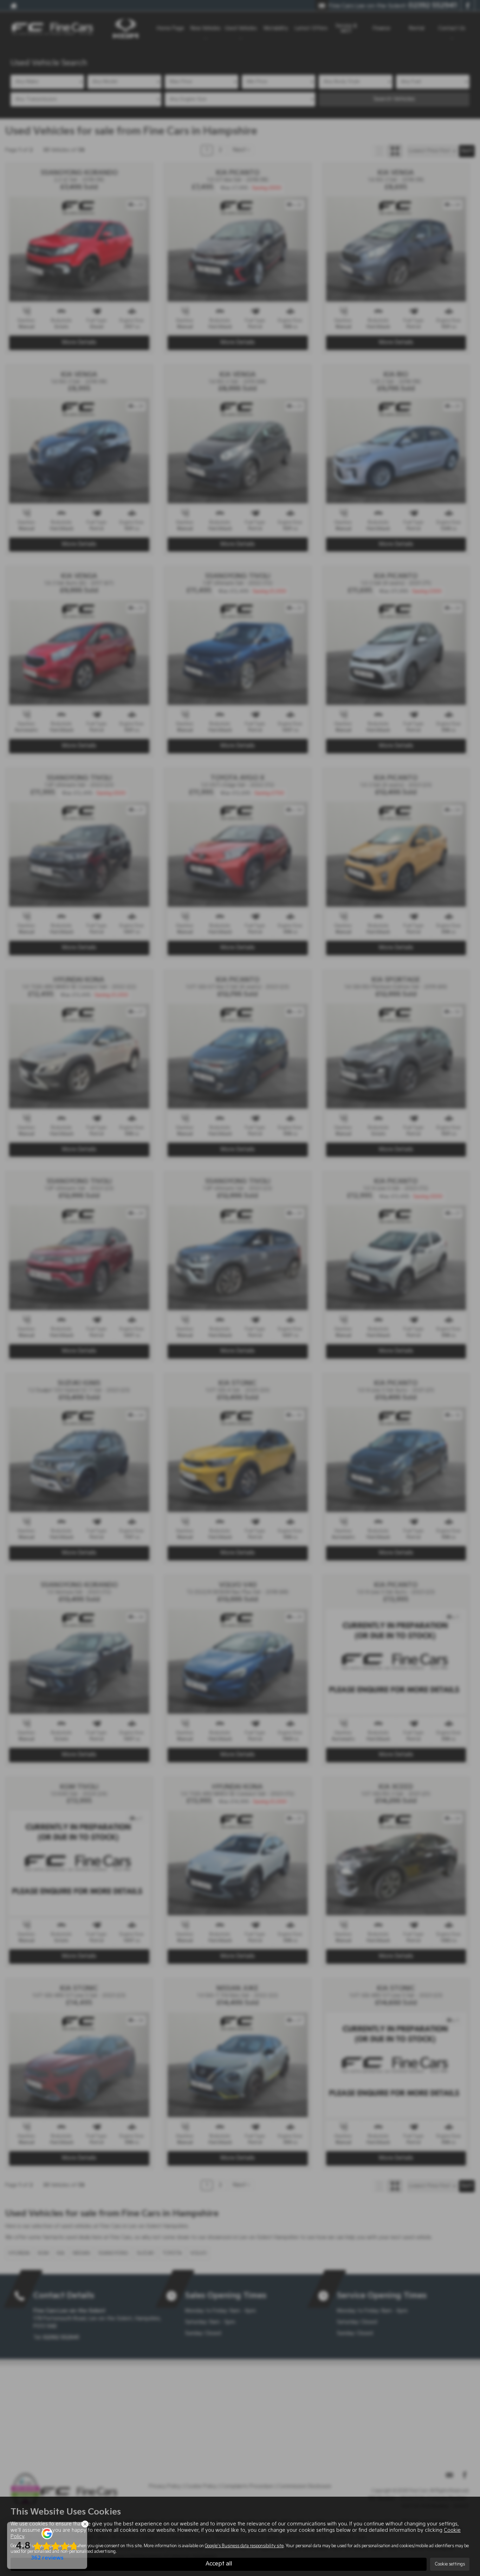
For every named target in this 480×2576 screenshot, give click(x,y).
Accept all (219, 2564)
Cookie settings (450, 2564)
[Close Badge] (85, 2524)
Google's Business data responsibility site (244, 2546)
